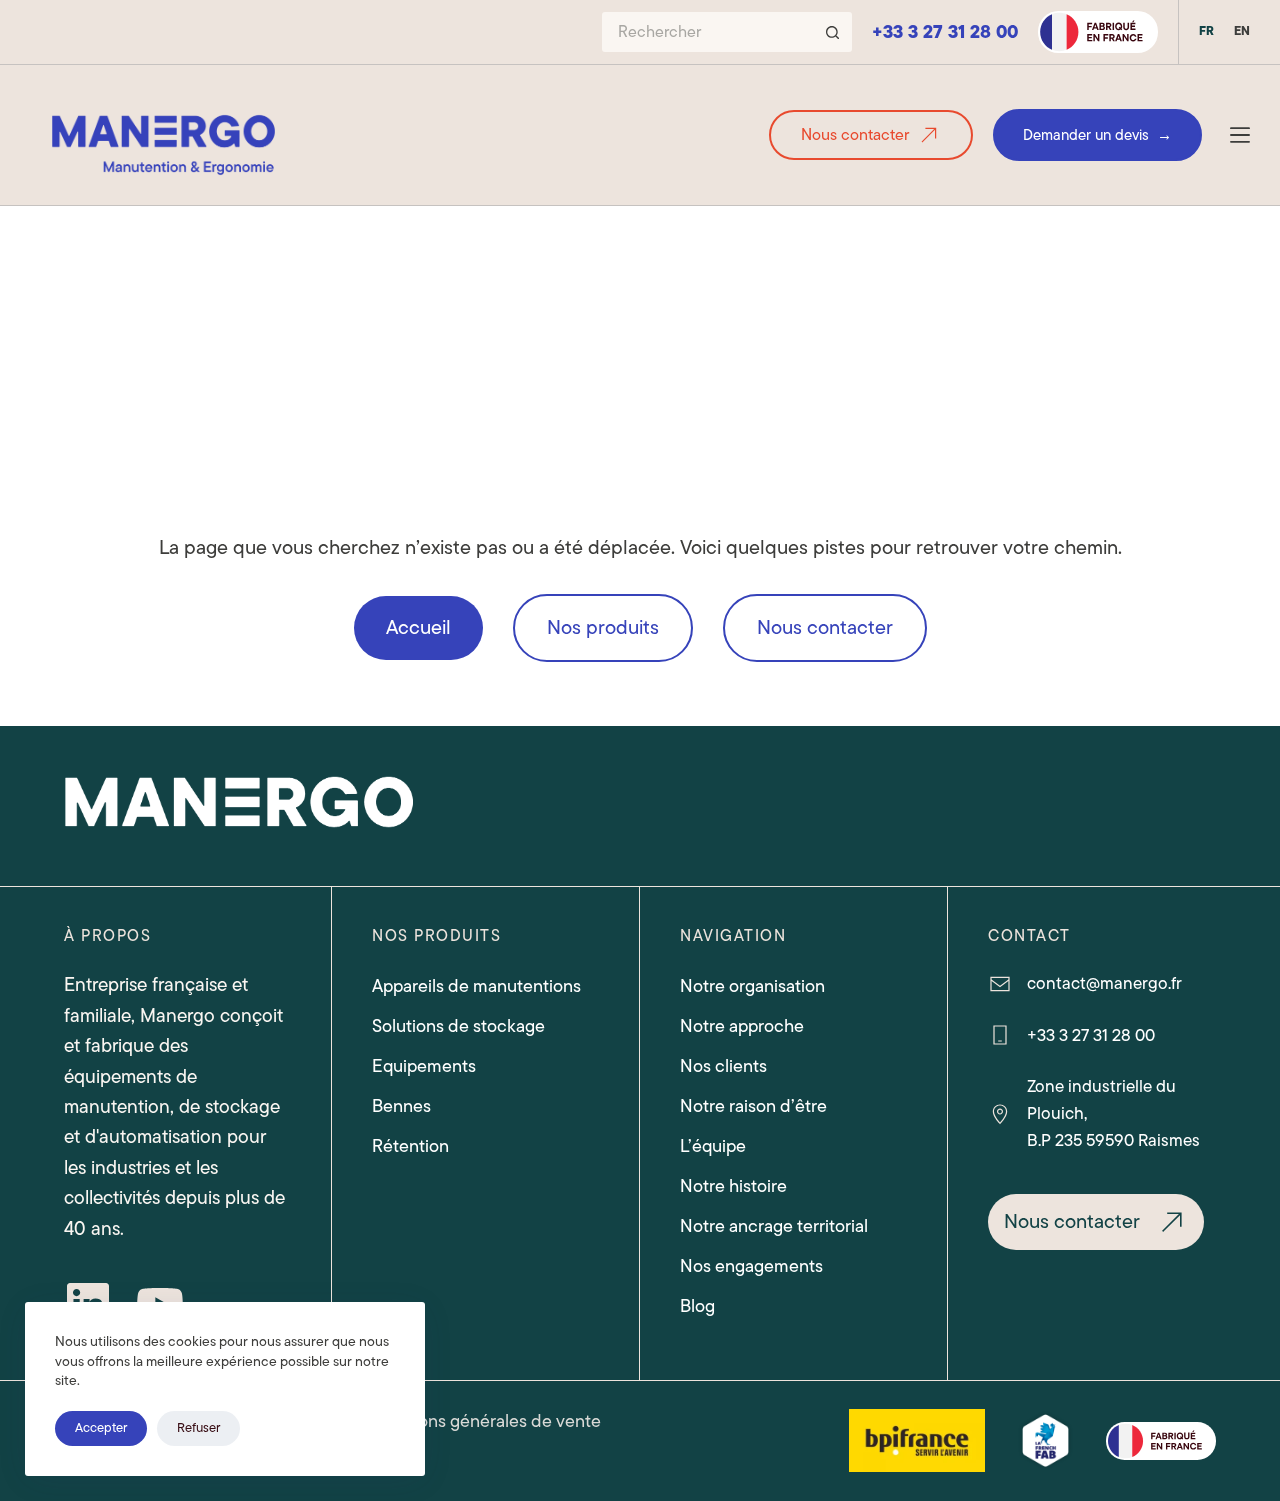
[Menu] (1240, 135)
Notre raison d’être (753, 1106)
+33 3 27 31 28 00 (945, 32)
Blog (697, 1306)
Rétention (410, 1146)
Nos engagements (751, 1266)
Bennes (401, 1106)
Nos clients (723, 1066)
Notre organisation (752, 986)
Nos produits (603, 627)
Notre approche (742, 1026)
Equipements (424, 1066)
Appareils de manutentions (476, 986)
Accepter (101, 1427)
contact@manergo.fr (1104, 983)
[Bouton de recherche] (832, 32)
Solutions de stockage (458, 1026)
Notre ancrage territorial (774, 1226)
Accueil (418, 627)
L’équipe (713, 1146)
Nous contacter (855, 135)
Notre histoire (733, 1186)
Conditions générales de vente (480, 1421)
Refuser (198, 1427)
